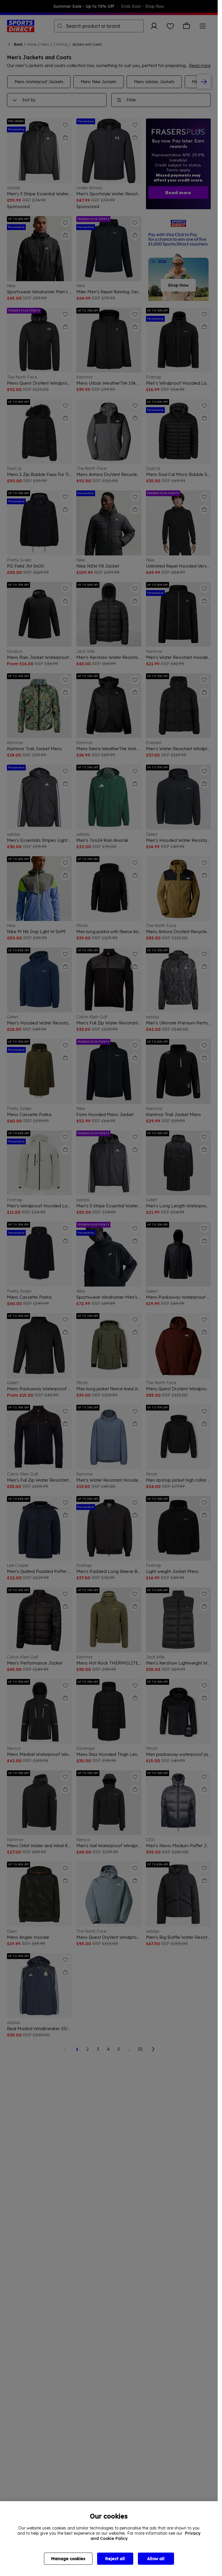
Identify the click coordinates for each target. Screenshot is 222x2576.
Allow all (156, 2559)
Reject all (115, 2559)
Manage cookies (68, 2559)
